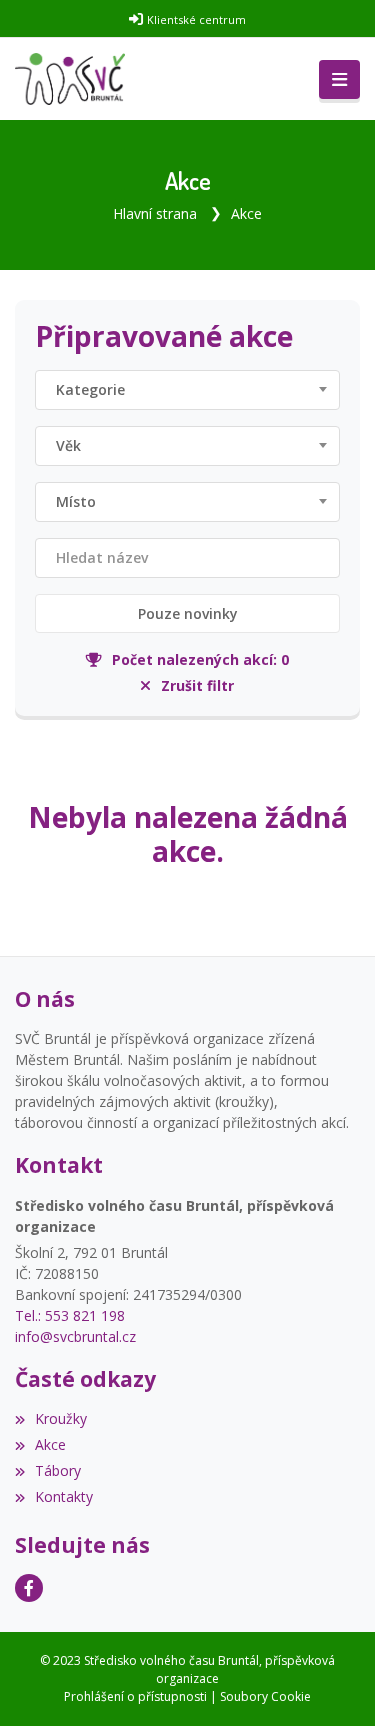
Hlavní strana (155, 213)
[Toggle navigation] (339, 80)
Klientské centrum (196, 19)
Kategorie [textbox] (90, 389)
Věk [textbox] (68, 445)
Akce (246, 213)
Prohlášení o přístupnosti (135, 1696)
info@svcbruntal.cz (75, 1336)
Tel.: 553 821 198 (70, 1315)
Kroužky (61, 1418)
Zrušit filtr (197, 685)
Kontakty (64, 1496)
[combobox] (187, 390)
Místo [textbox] (76, 501)
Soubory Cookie (265, 1696)
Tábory (58, 1470)
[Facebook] (29, 1588)
